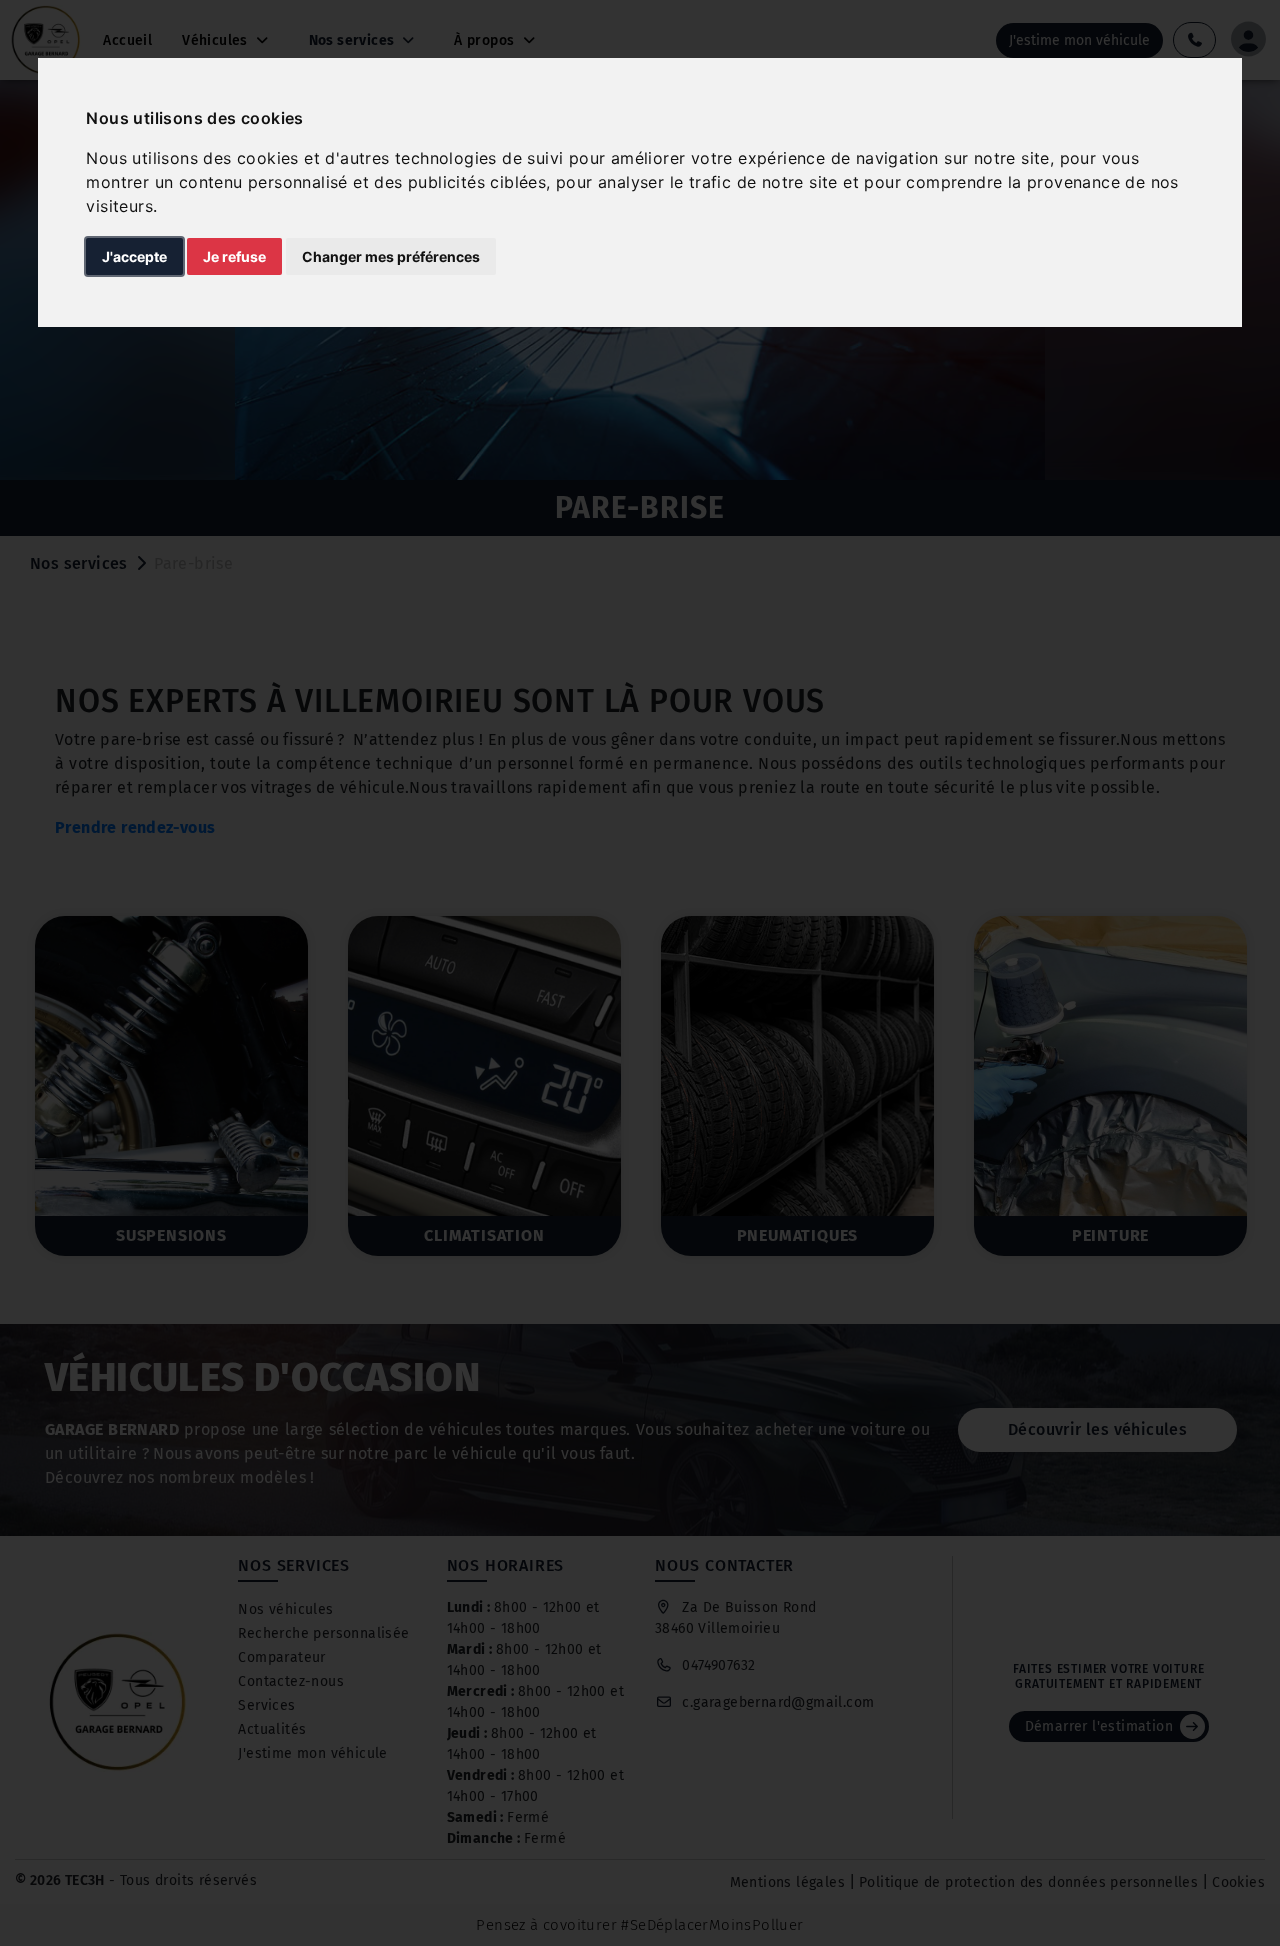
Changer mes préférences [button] (391, 256)
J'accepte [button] (134, 256)
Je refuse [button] (234, 256)
